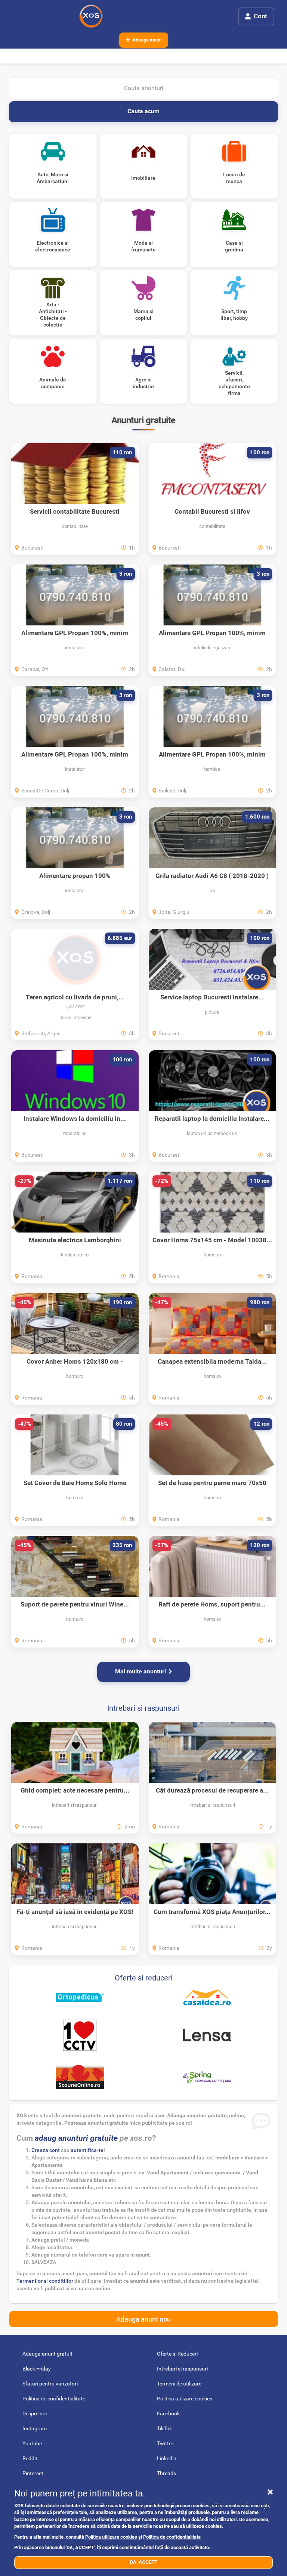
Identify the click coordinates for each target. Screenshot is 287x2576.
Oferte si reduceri (144, 1978)
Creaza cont (46, 2150)
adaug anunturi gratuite (76, 2138)
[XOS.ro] (91, 16)
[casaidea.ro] (207, 1997)
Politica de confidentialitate (172, 2537)
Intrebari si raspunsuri (143, 1708)
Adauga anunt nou (143, 2319)
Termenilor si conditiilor (45, 2281)
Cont (260, 16)
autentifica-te (87, 2150)
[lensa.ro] (207, 2035)
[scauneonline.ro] (80, 2077)
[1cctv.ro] (80, 2035)
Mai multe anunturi (141, 1671)
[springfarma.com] (207, 2077)
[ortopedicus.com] (80, 1997)
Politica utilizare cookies (111, 2537)
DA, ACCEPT (144, 2562)
